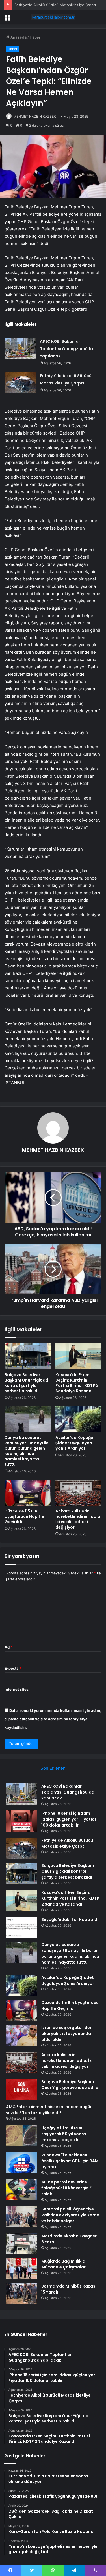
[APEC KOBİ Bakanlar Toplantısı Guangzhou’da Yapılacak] (20, 348)
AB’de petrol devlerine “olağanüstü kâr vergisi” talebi (66, 2188)
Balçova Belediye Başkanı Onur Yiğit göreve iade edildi (70, 2085)
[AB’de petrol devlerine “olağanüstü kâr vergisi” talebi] (21, 2190)
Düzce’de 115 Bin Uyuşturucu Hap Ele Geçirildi (24, 1516)
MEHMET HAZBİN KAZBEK (35, 116)
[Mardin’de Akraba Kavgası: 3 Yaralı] (21, 2244)
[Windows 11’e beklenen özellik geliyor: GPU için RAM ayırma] (21, 2163)
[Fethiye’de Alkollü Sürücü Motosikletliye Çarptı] (20, 383)
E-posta (13, 1668)
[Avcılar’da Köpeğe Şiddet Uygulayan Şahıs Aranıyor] (79, 1419)
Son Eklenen (53, 1768)
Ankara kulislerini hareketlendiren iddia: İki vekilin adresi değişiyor (78, 1519)
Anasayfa (18, 37)
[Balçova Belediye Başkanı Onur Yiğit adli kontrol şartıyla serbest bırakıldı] (28, 1356)
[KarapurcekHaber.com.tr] (53, 17)
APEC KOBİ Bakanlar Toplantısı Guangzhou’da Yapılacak (66, 349)
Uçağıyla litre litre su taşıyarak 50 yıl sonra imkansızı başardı (64, 2134)
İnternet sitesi (17, 1689)
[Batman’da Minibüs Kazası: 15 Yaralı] (21, 2294)
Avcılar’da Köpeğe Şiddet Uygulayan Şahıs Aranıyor (74, 1443)
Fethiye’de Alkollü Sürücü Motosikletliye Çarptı (55, 5)
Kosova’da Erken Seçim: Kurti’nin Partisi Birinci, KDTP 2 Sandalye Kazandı (77, 1383)
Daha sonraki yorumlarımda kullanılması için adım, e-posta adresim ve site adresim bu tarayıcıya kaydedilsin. (53, 1719)
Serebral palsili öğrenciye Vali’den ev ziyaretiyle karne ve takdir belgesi (70, 2215)
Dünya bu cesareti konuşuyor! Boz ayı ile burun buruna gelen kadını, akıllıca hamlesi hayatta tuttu (27, 1451)
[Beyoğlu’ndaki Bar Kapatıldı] (21, 1927)
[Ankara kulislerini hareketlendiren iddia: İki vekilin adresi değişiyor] (79, 1493)
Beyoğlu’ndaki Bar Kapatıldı (70, 1919)
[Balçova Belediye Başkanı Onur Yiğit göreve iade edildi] (21, 2089)
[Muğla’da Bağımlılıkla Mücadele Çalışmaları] (21, 2269)
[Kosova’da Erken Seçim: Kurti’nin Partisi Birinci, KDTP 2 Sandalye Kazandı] (79, 1356)
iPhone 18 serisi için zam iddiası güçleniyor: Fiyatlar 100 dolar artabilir (69, 1819)
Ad (8, 1647)
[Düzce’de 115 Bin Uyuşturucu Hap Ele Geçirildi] (28, 1493)
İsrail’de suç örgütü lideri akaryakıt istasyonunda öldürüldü (67, 2034)
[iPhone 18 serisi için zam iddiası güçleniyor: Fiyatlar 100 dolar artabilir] (21, 1821)
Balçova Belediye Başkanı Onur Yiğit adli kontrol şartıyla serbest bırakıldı (28, 1383)
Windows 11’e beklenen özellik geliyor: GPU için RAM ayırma (70, 2161)
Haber (35, 37)
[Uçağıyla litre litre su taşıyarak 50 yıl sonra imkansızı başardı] (21, 2136)
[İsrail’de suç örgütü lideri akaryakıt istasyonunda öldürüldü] (21, 2035)
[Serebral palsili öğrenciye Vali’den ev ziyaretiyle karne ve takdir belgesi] (21, 2217)
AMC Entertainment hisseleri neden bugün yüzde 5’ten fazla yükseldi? (49, 2110)
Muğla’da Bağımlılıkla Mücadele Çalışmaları (64, 2264)
